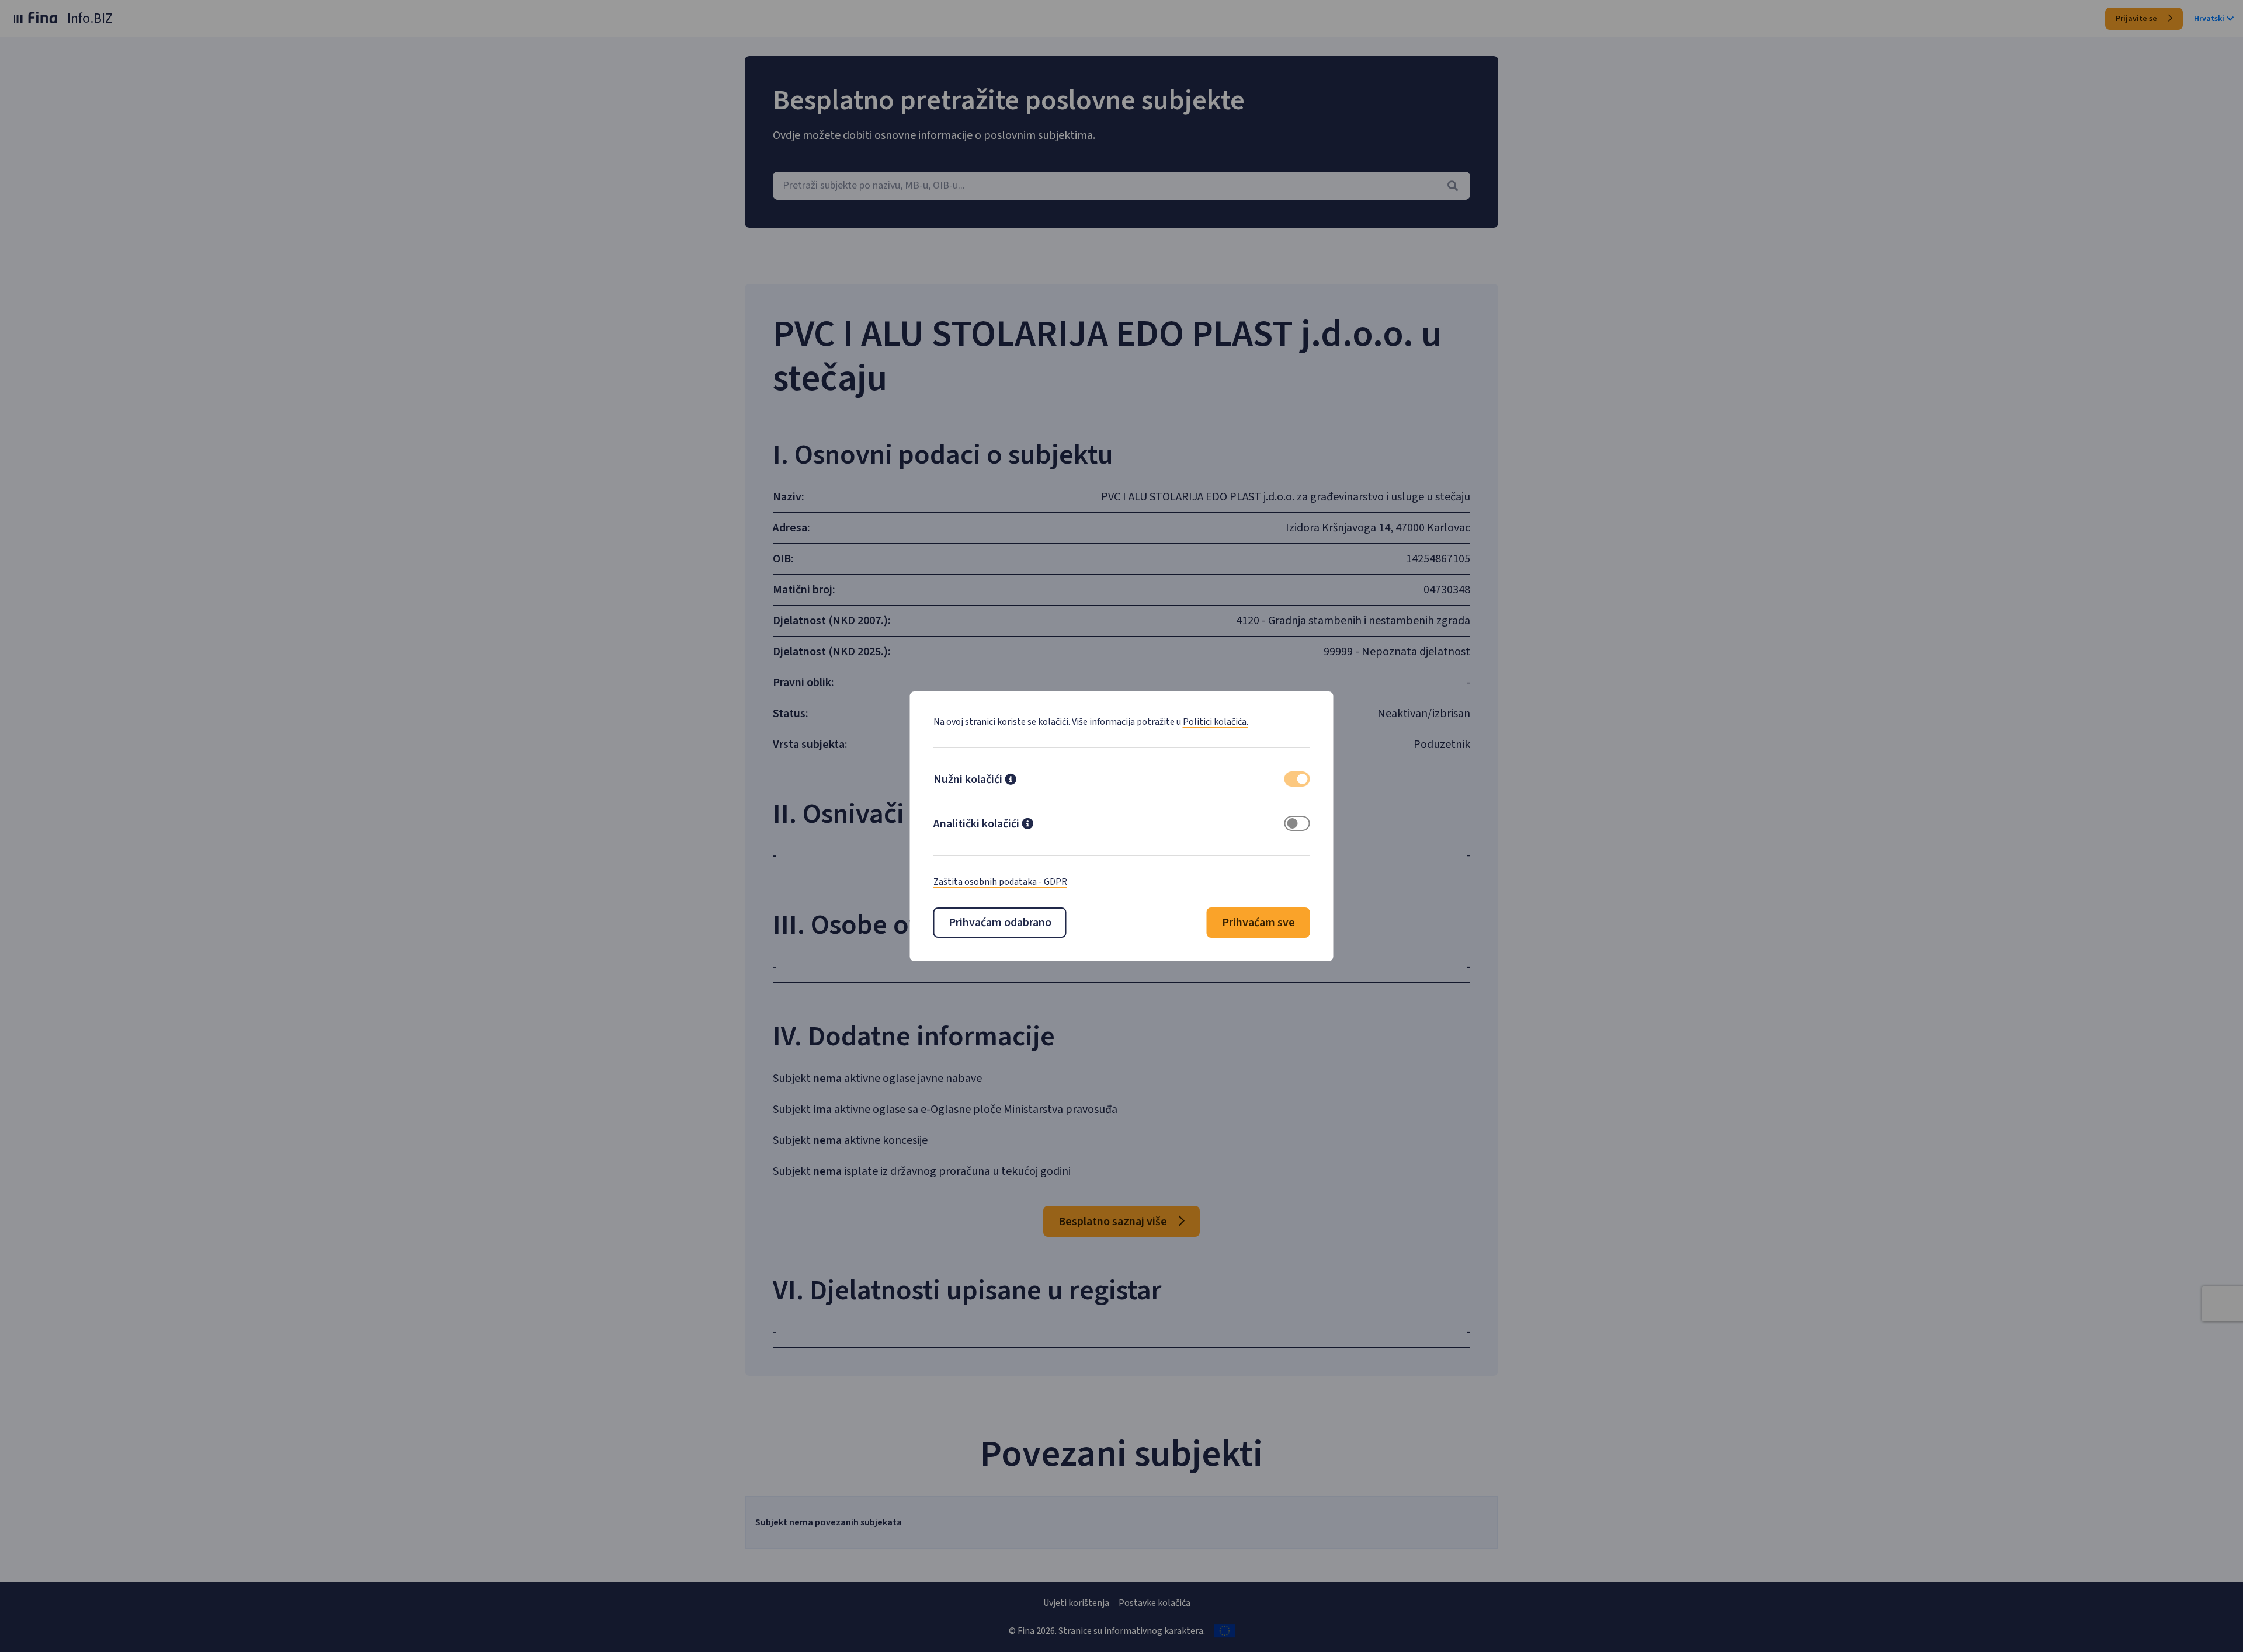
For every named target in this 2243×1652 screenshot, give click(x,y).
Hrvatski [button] (2209, 19)
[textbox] (1121, 186)
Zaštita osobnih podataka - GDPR (1000, 882)
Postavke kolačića (1155, 1603)
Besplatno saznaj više (1114, 1222)
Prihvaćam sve (1258, 923)
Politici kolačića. (1216, 722)
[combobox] (1121, 186)
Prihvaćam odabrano (1000, 923)
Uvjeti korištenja (1076, 1603)
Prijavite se (2137, 19)
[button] (1011, 781)
